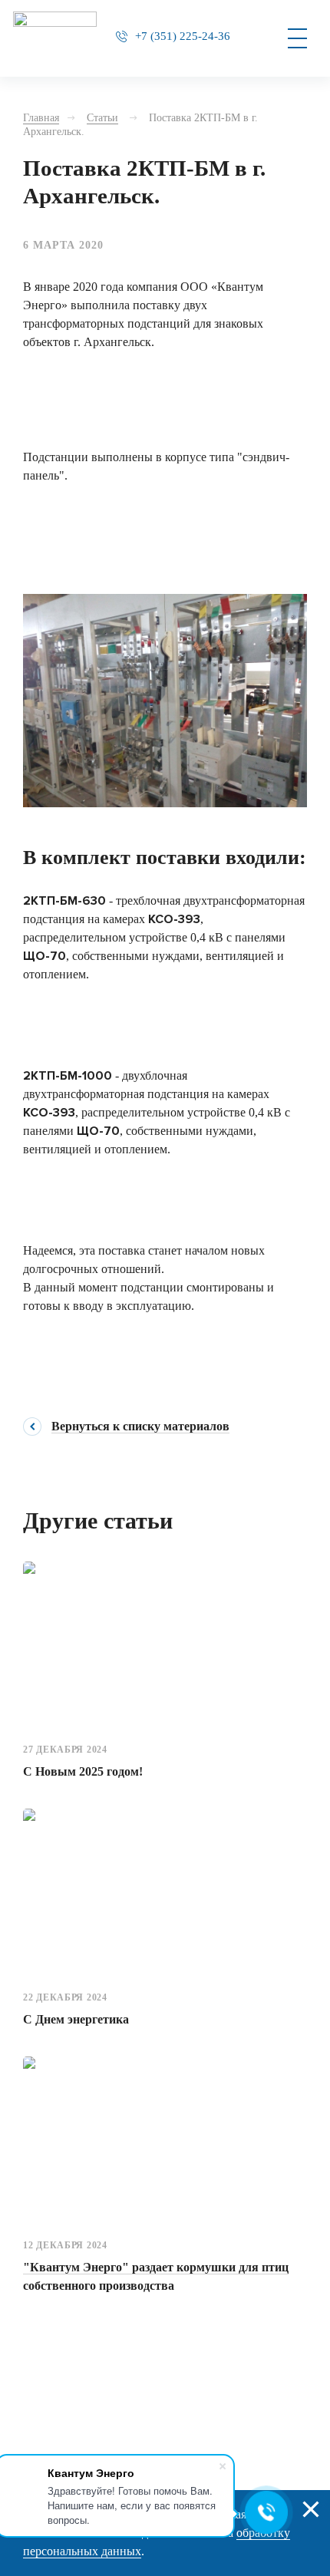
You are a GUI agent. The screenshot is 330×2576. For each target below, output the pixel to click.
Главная (41, 118)
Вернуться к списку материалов (140, 1427)
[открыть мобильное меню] (297, 38)
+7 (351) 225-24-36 (183, 36)
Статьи (102, 118)
